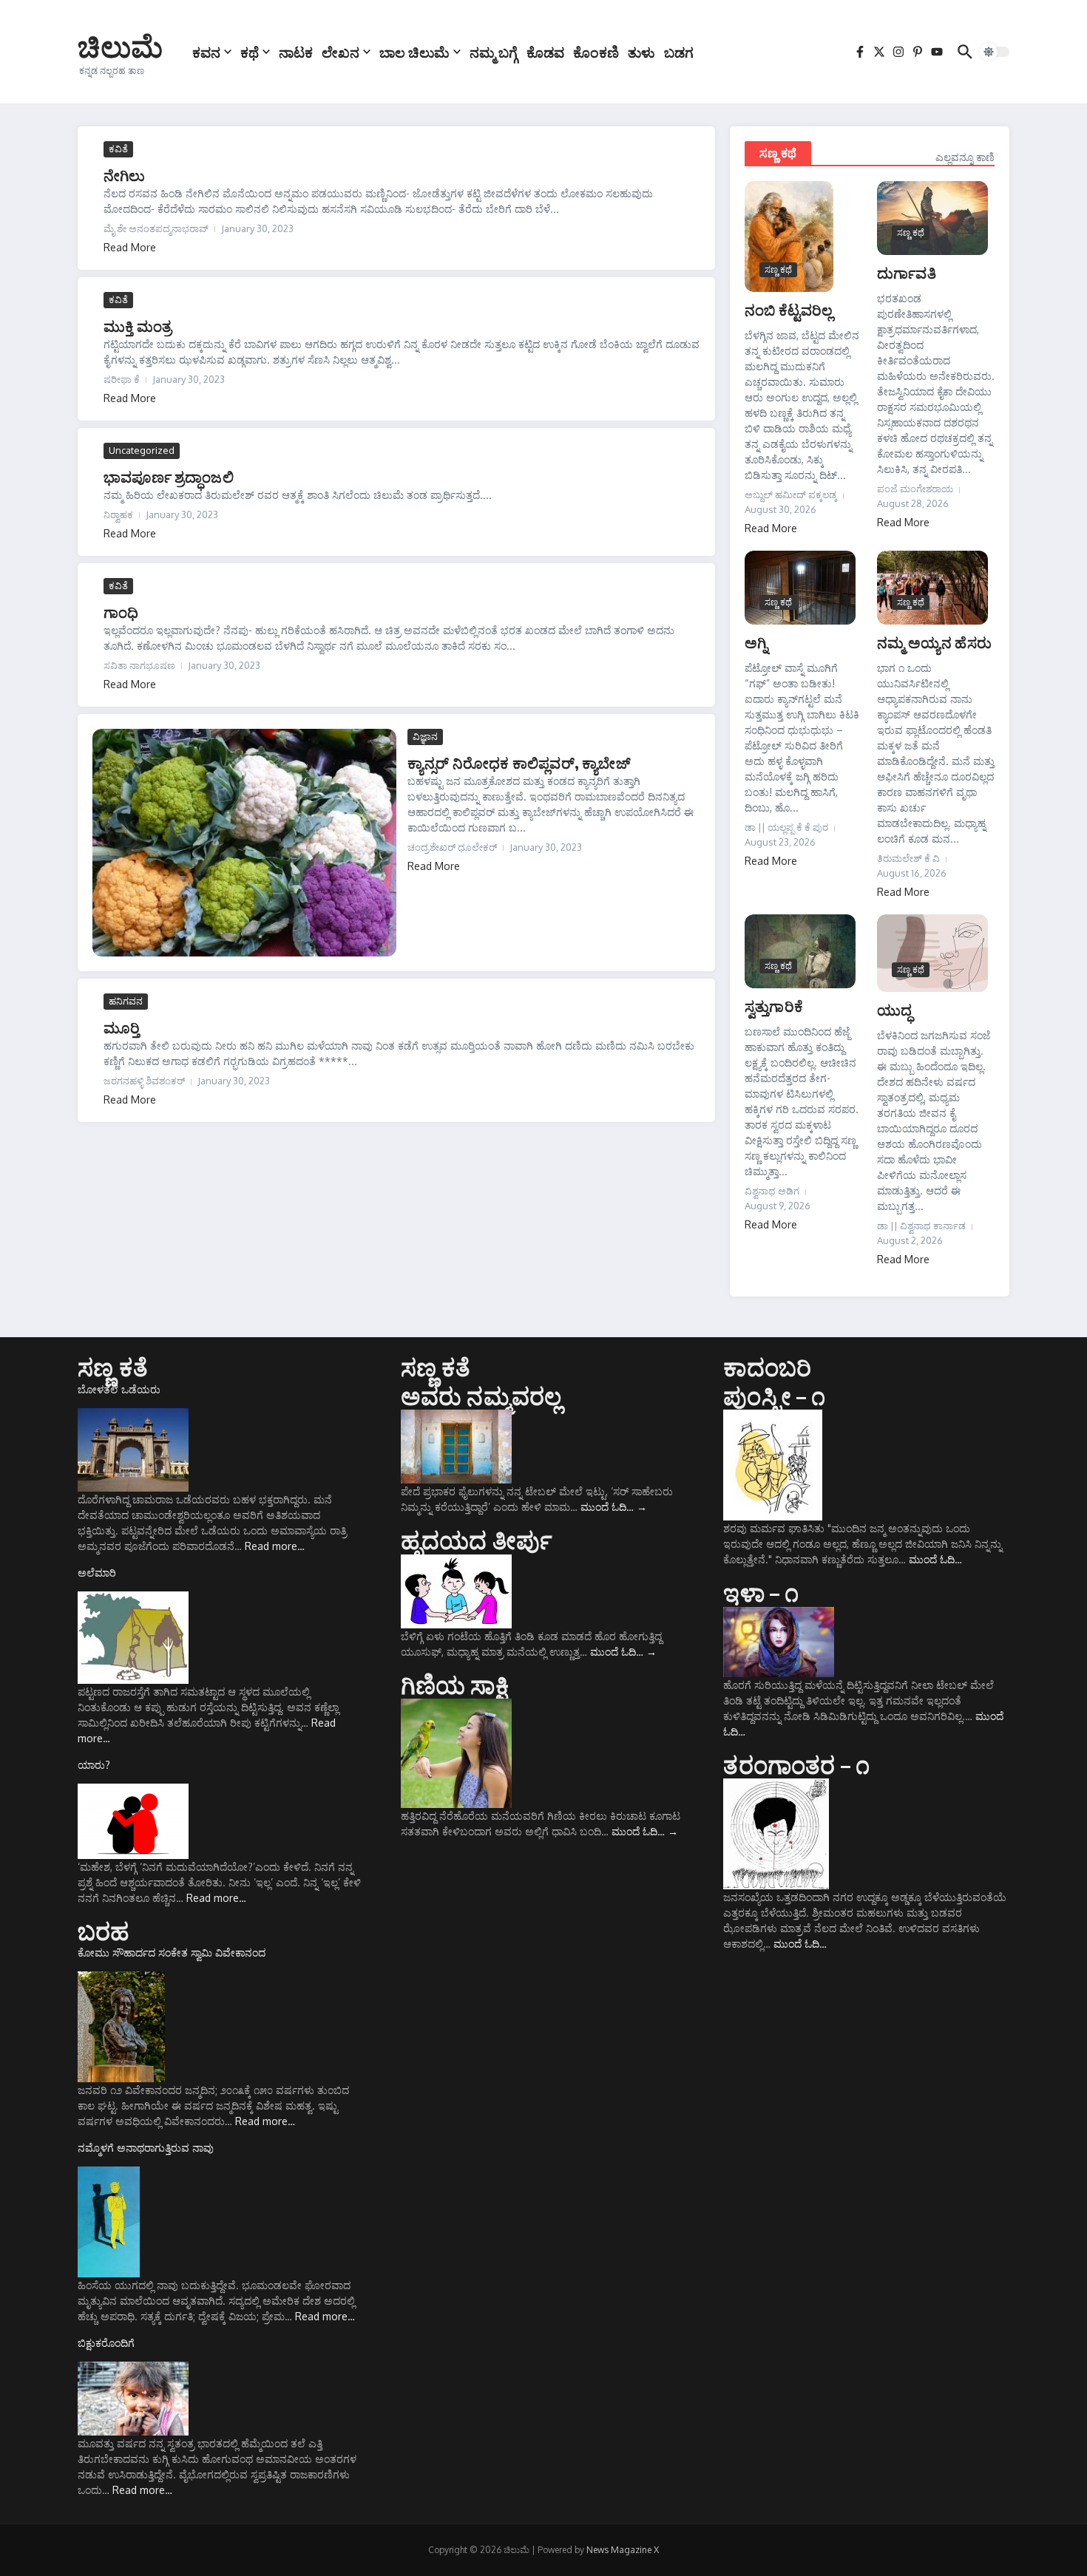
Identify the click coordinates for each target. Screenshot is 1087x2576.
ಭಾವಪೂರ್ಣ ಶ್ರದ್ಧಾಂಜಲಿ (169, 476)
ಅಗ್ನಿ (756, 642)
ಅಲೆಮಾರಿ (97, 1573)
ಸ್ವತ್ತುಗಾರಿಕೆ (774, 1006)
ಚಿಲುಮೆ (120, 46)
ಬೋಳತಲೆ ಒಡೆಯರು (119, 1389)
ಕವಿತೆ (118, 149)
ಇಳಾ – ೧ (761, 1592)
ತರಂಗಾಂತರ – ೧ (796, 1764)
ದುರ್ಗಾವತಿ (907, 272)
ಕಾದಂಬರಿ (767, 1367)
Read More (130, 247)
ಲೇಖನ (341, 52)
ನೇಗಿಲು (125, 175)
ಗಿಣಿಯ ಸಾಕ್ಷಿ (455, 1685)
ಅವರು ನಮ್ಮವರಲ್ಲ (481, 1396)
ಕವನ (206, 52)
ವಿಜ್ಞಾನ (425, 736)
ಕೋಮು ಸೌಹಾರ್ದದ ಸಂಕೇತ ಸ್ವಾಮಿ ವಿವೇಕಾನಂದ (172, 1953)
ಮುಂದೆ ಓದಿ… (614, 1507)
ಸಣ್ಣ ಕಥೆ (778, 153)
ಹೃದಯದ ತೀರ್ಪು (477, 1540)
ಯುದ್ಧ (894, 1009)
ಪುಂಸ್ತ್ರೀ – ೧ (774, 1396)
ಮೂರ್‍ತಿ (122, 1027)
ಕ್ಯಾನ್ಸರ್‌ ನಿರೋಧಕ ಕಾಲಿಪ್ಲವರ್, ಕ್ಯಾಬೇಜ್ (519, 762)
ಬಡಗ (679, 52)
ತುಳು (641, 52)
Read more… (275, 1546)
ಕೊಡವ (545, 52)
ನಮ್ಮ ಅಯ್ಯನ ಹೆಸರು (934, 642)
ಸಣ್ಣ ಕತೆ (113, 1367)
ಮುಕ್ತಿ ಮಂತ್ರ (138, 326)
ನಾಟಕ (296, 52)
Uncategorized (142, 450)
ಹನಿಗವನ (126, 1001)
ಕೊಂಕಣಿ (596, 52)
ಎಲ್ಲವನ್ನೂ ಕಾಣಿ (965, 157)
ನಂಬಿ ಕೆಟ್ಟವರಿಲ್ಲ (789, 309)
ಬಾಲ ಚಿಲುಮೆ (414, 52)
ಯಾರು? (94, 1765)
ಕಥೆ (250, 52)
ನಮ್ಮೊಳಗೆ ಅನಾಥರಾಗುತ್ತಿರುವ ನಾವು (146, 2148)
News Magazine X (623, 2550)
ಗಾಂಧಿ (121, 612)
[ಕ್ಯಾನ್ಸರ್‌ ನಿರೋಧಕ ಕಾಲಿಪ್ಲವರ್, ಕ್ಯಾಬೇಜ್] (244, 843)
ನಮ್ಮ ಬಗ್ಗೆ (494, 52)
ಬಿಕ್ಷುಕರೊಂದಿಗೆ (106, 2343)
